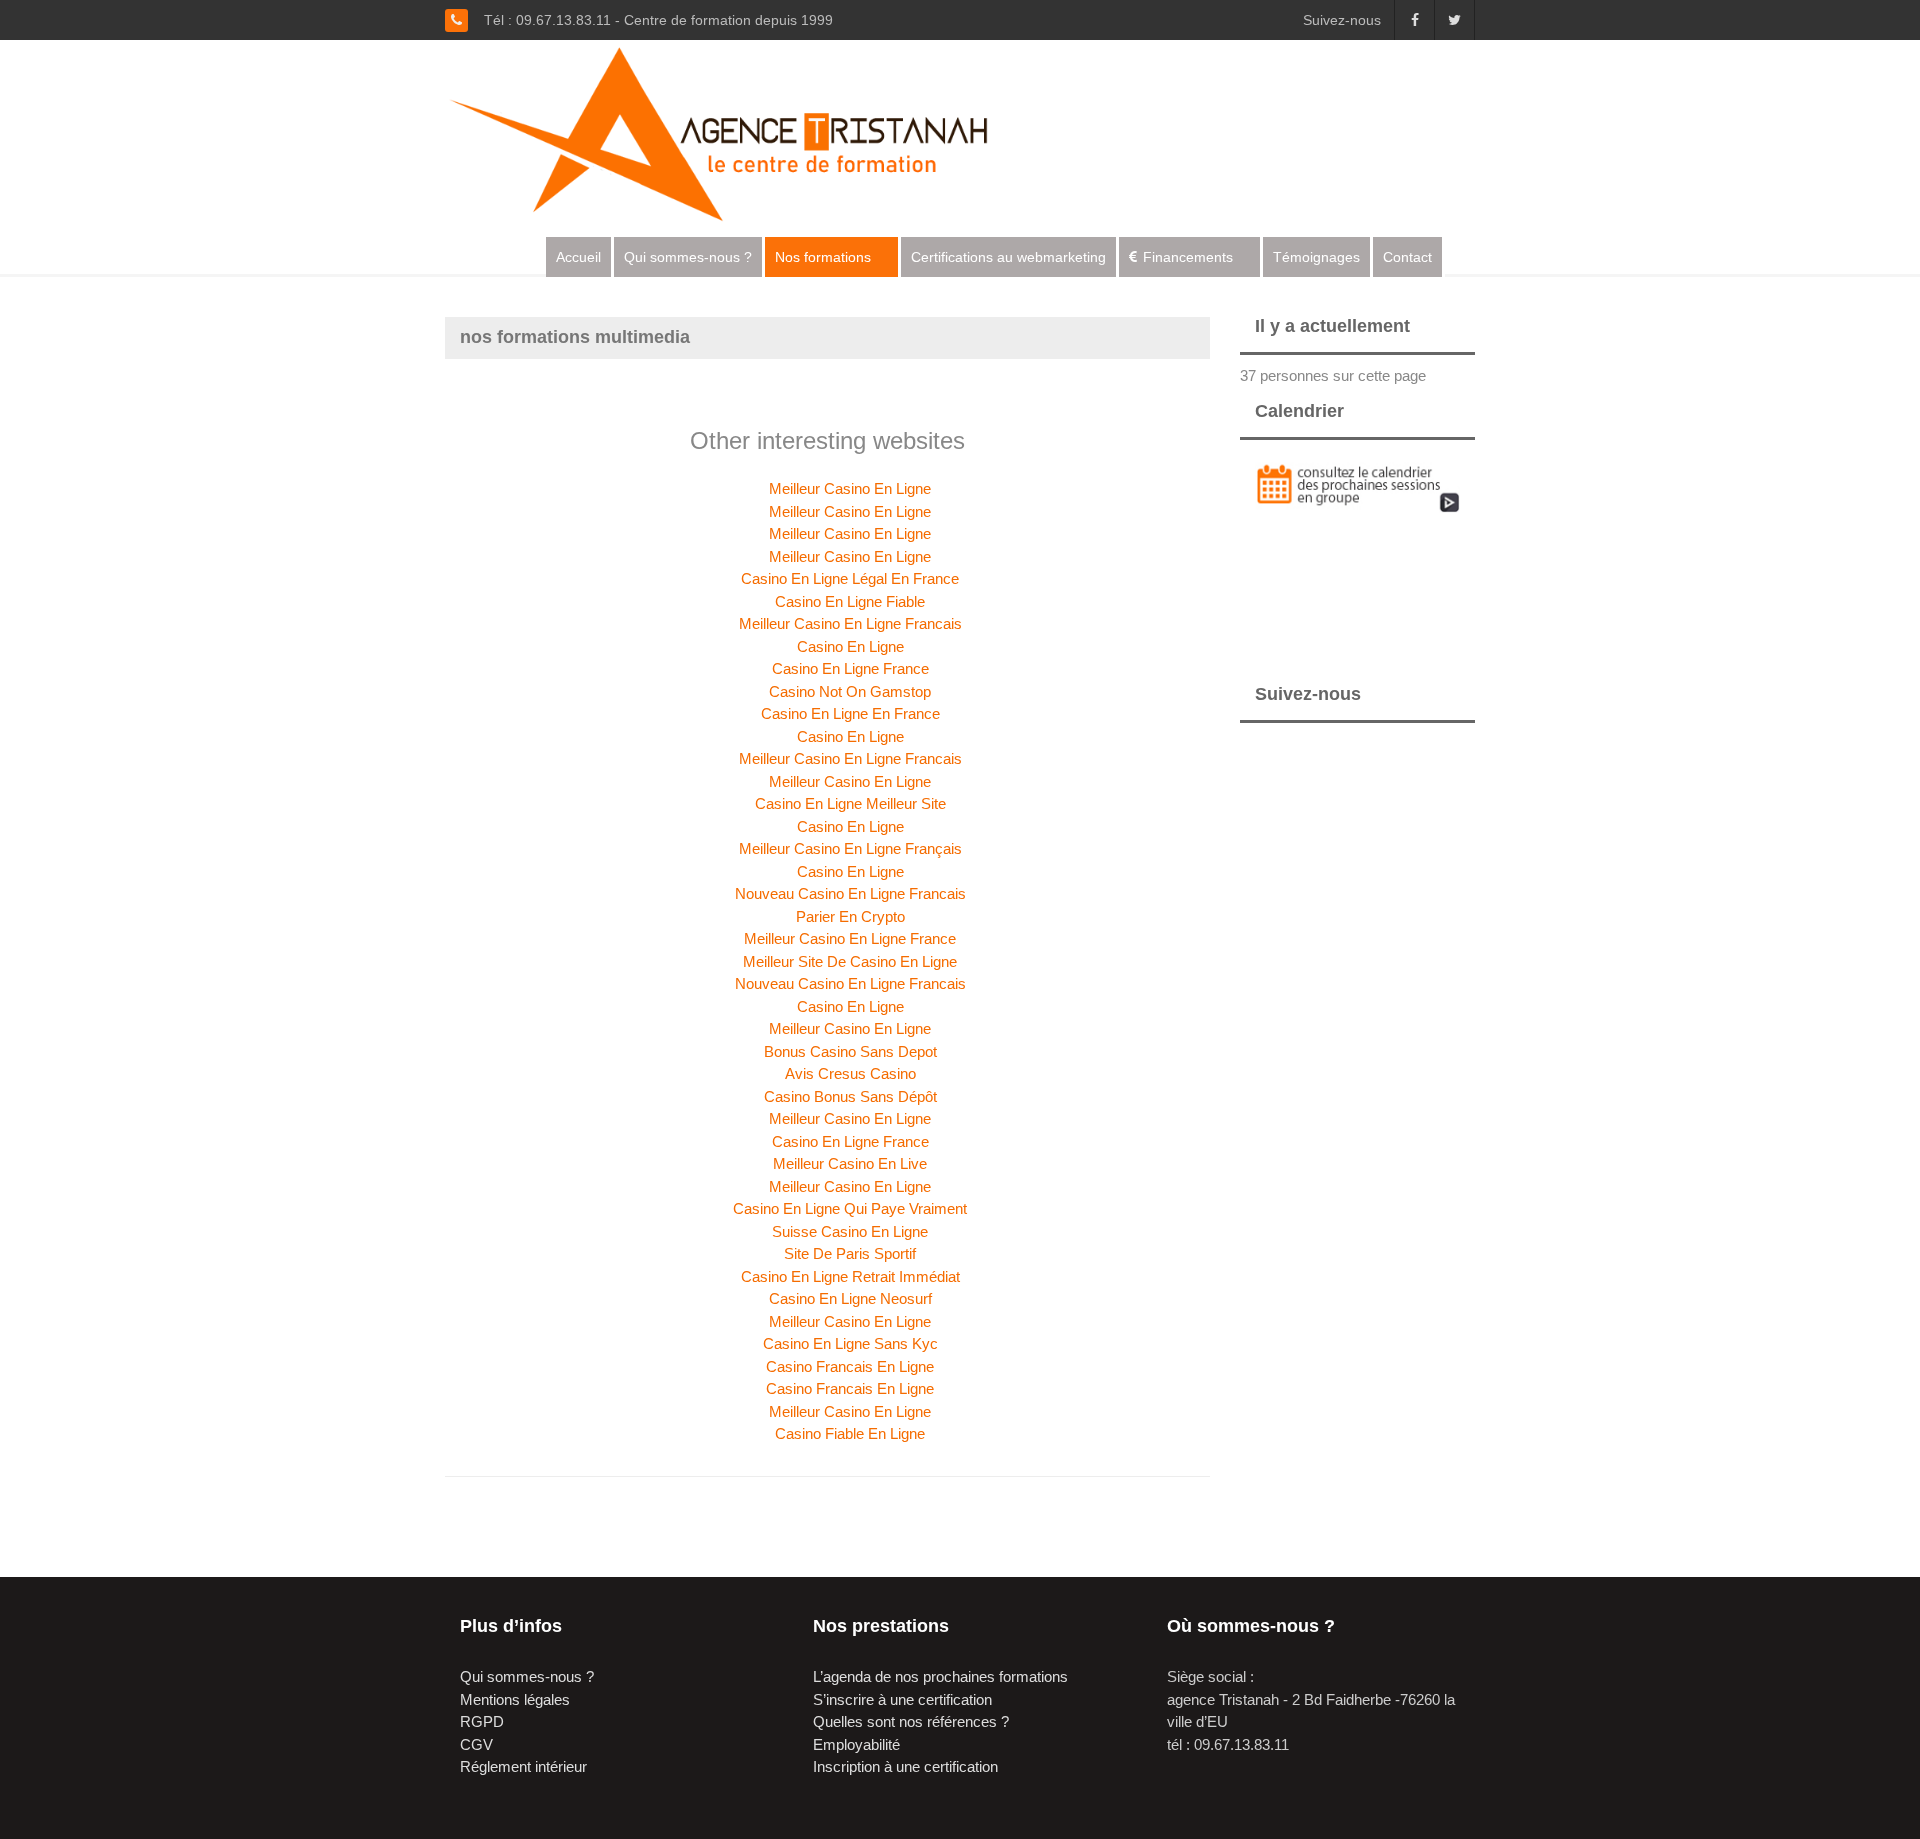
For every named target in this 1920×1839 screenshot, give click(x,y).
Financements (1188, 257)
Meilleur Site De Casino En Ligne (850, 961)
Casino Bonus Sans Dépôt (850, 1096)
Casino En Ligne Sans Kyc (850, 1343)
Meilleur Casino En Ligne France (850, 938)
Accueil (578, 257)
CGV (476, 1744)
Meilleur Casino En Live (850, 1163)
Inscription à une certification (905, 1766)
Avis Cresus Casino (850, 1073)
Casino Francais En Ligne (850, 1366)
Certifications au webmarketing (1008, 257)
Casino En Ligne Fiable (850, 601)
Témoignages (1316, 257)
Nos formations (823, 257)
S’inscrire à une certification (902, 1699)
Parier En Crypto (850, 916)
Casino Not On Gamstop (850, 691)
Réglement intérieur (523, 1766)
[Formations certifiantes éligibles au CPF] (736, 131)
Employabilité (856, 1744)
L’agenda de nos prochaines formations (940, 1676)
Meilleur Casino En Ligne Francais (850, 623)
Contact (1407, 257)
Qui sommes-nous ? (688, 257)
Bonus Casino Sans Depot (850, 1051)
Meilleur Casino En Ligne (850, 488)
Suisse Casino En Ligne (850, 1231)
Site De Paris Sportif (850, 1253)
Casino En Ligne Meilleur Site (850, 803)
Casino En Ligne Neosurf (850, 1298)
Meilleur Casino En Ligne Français (850, 848)
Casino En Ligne (850, 646)
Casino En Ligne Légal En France (850, 578)
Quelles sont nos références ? (911, 1721)
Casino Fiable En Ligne (850, 1433)
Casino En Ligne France (850, 668)
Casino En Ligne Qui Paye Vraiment (850, 1208)
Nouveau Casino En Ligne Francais (850, 893)
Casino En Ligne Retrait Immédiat (850, 1276)
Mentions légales (515, 1699)
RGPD (482, 1721)
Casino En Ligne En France (850, 713)
